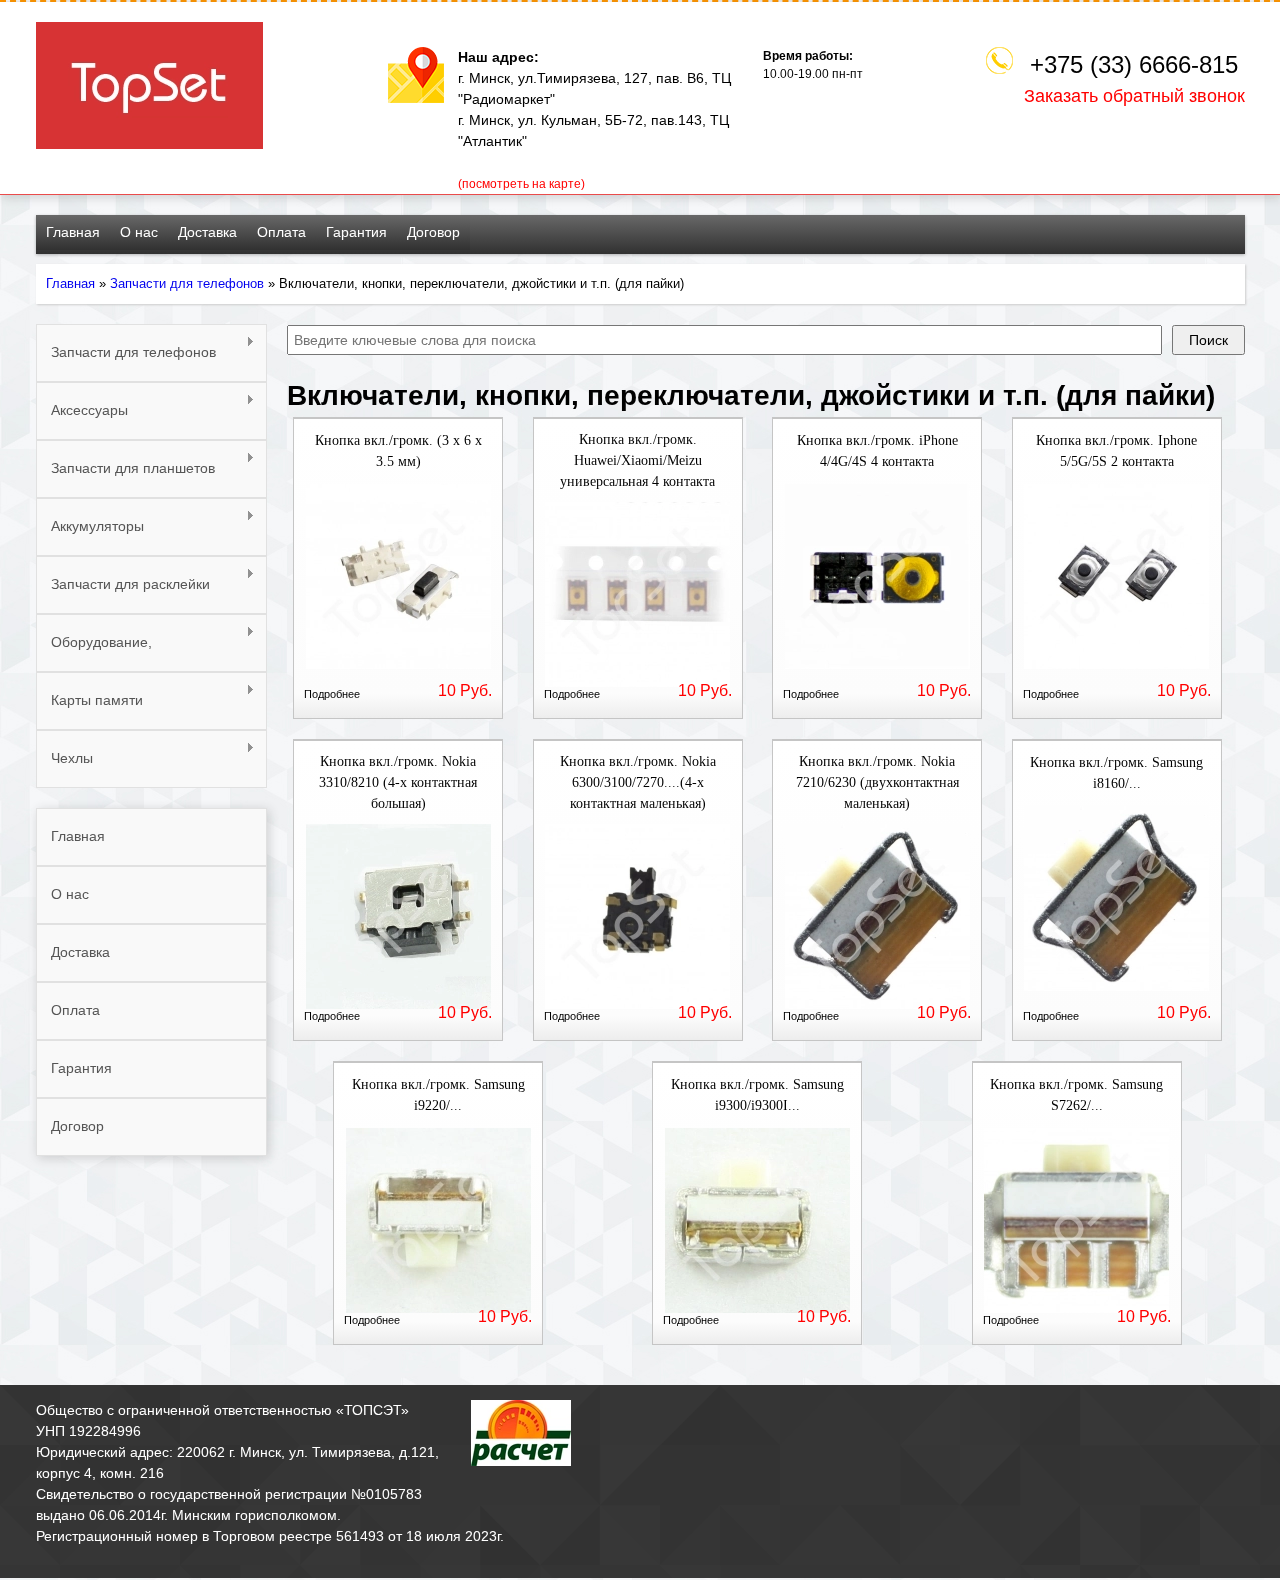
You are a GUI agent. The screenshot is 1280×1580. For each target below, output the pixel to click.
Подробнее (332, 694)
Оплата (281, 232)
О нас (139, 232)
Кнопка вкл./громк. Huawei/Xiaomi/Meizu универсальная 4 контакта (637, 460)
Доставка (207, 232)
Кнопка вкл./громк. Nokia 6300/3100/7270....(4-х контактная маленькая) (638, 782)
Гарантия (356, 232)
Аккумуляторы (90, 526)
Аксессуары (82, 410)
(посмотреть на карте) (521, 184)
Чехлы (64, 758)
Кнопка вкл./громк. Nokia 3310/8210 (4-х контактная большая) (398, 782)
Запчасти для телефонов (187, 283)
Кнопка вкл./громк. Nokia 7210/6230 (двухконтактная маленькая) (877, 782)
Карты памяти (89, 700)
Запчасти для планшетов (125, 468)
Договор (433, 232)
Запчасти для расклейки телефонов (123, 595)
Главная (73, 232)
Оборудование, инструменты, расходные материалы (126, 653)
